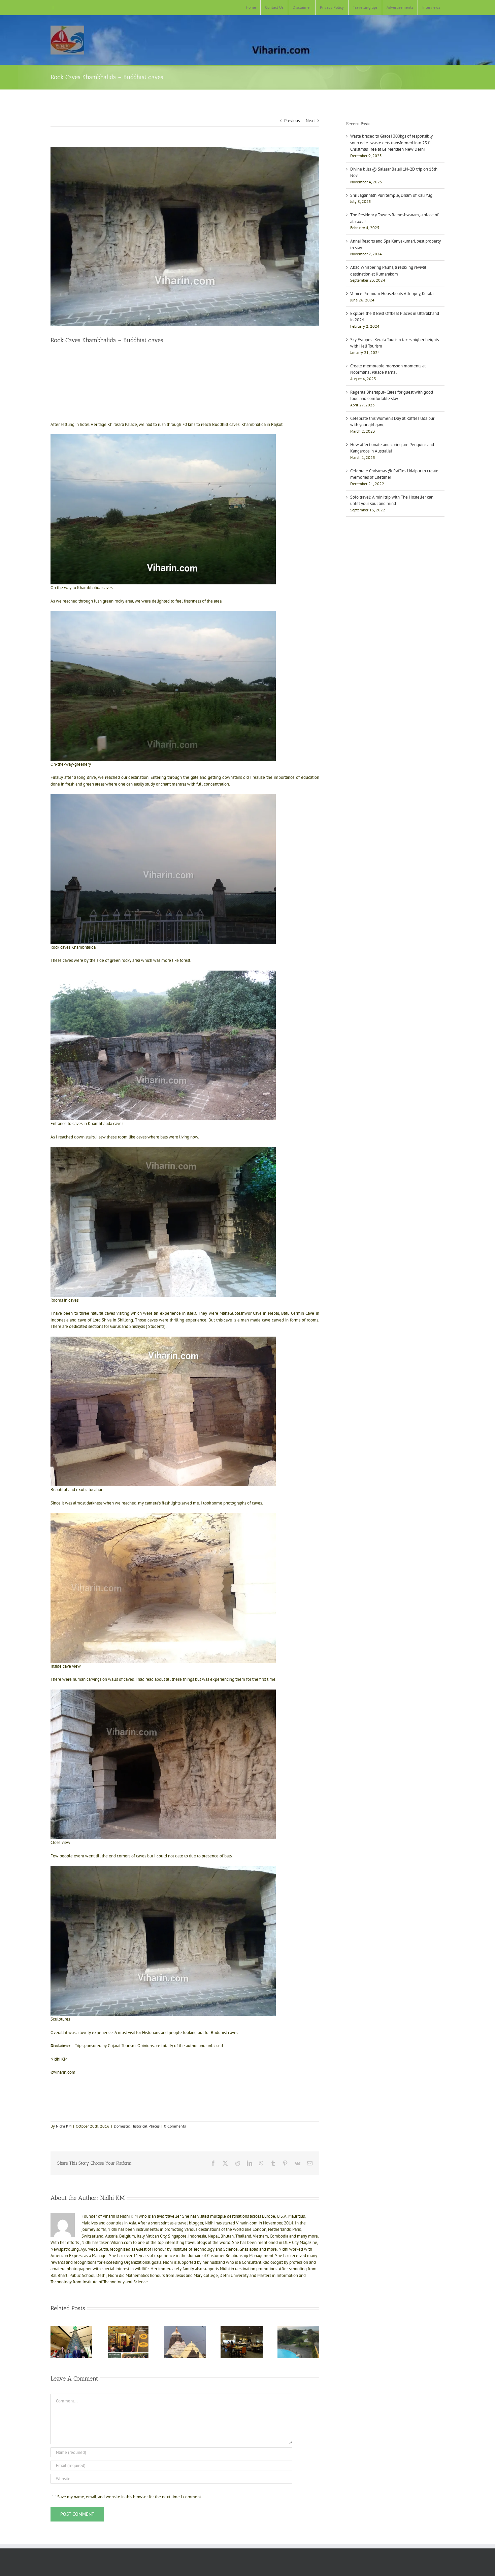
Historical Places (145, 2126)
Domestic (122, 2126)
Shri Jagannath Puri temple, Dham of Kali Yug (391, 195)
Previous (292, 121)
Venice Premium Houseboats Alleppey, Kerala (392, 294)
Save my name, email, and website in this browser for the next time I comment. (130, 2497)
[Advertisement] (185, 367)
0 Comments (175, 2126)
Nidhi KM (64, 2126)
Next (310, 121)
